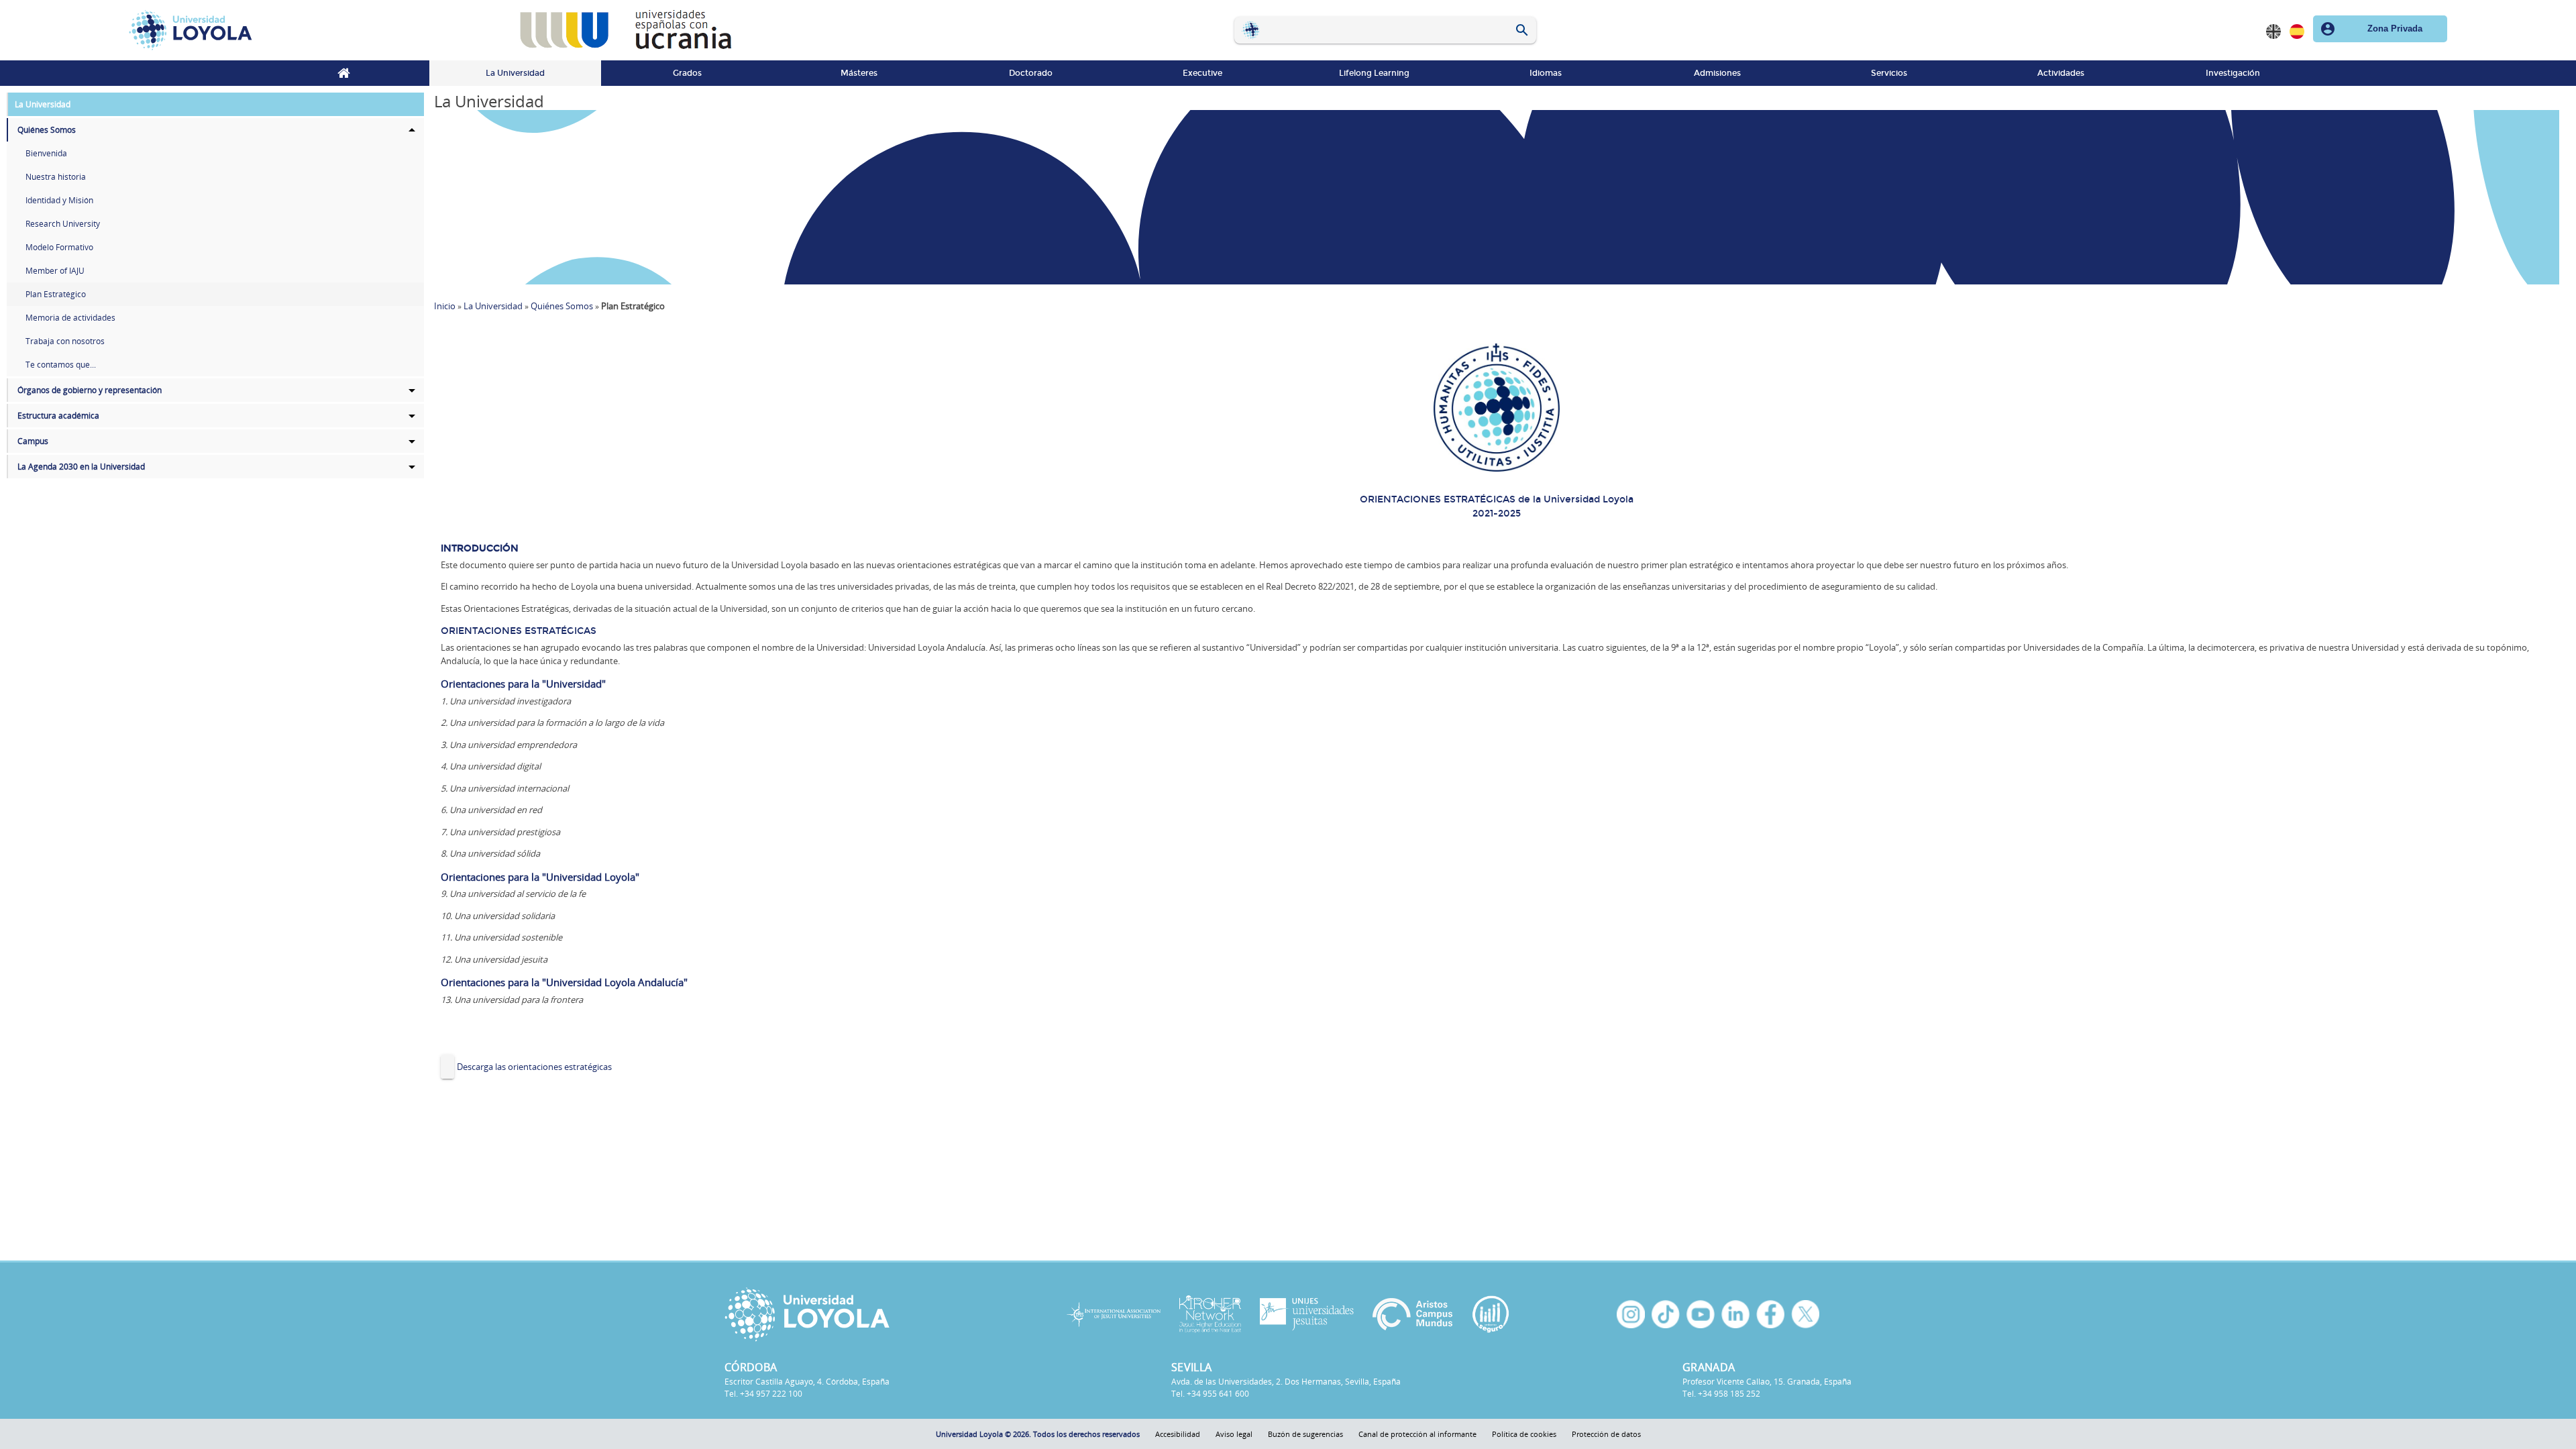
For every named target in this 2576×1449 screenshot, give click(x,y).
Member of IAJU (55, 271)
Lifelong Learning (1374, 73)
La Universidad (515, 73)
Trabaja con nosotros (65, 341)
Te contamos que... (61, 365)
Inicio (343, 73)
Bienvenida (46, 153)
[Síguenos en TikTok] (1666, 1314)
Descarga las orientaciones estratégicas (534, 1067)
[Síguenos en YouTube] (1701, 1314)
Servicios (1889, 73)
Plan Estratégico (56, 294)
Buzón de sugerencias (1305, 1434)
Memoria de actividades (70, 318)
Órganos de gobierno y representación (90, 390)
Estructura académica (58, 416)
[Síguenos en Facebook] (1770, 1314)
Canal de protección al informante (1417, 1434)
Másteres (859, 73)
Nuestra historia (56, 177)
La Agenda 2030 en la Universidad (81, 467)
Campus (33, 441)
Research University (63, 224)
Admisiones (1717, 73)
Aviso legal (1234, 1434)
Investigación (2233, 73)
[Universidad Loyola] (858, 1314)
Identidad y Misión (59, 200)
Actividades (2061, 73)
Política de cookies (1524, 1434)
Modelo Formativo (59, 247)
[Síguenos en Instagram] (1631, 1314)
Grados (687, 73)
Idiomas (1546, 73)
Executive (1202, 73)
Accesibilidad (1178, 1434)
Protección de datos (1606, 1434)
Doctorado (1031, 73)
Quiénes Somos (47, 130)
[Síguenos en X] (1805, 1314)
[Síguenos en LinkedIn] (1735, 1314)
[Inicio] (314, 30)
